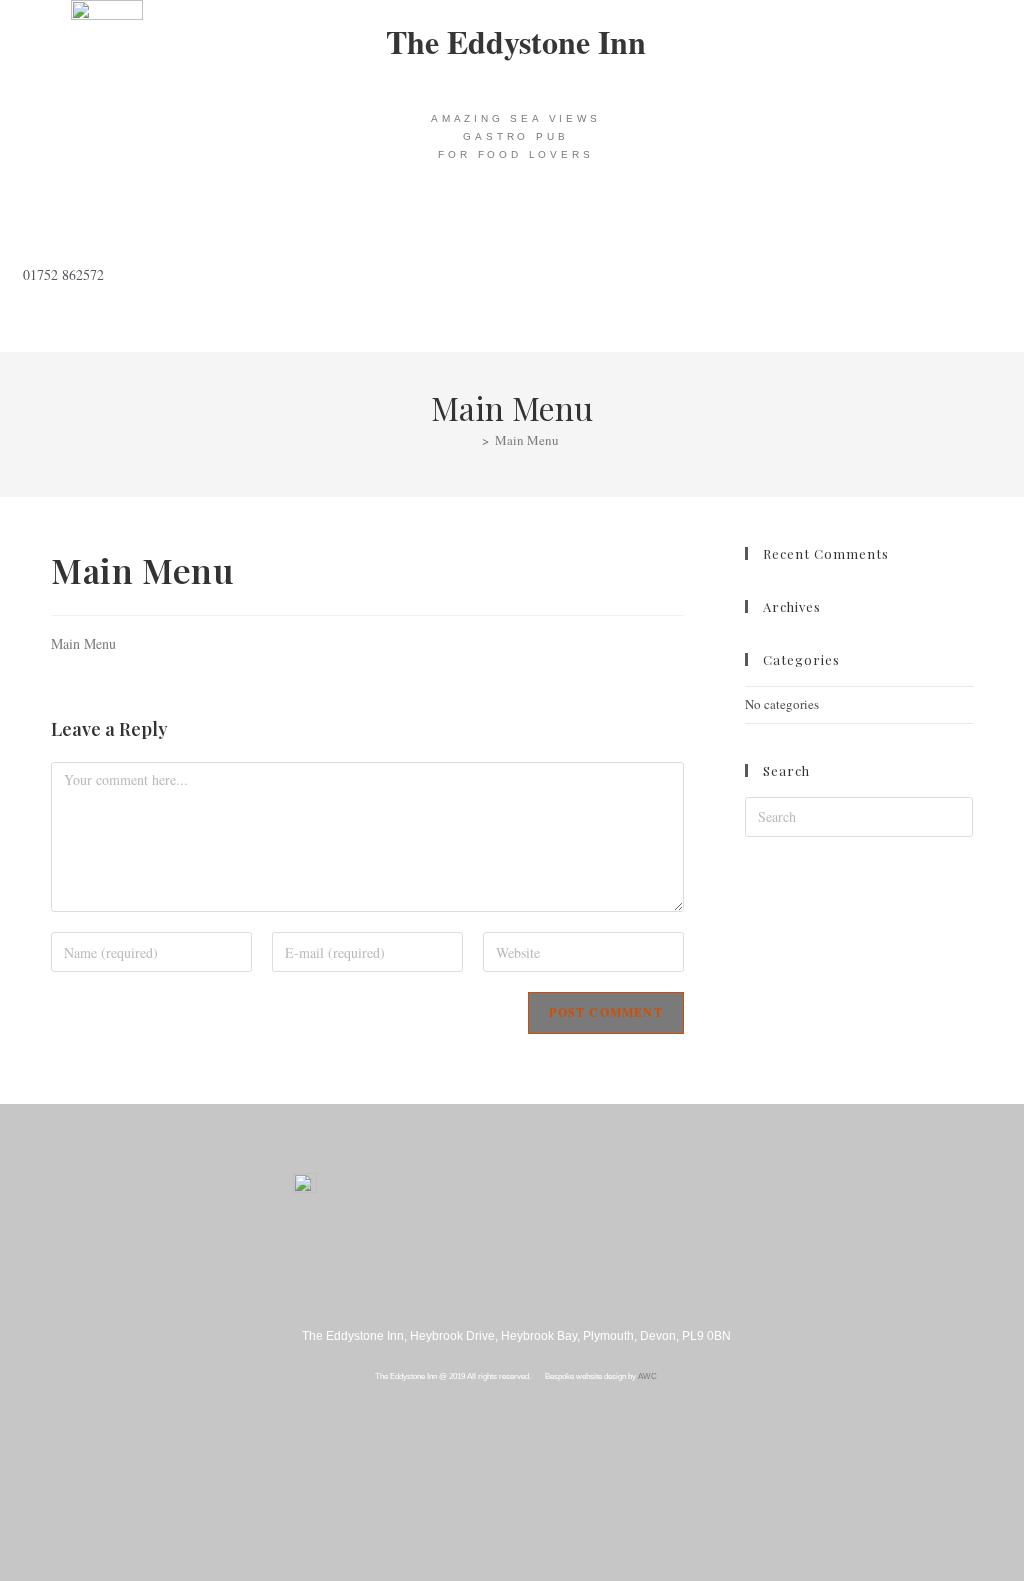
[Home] (471, 440)
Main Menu (527, 440)
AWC (647, 1376)
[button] (516, 223)
